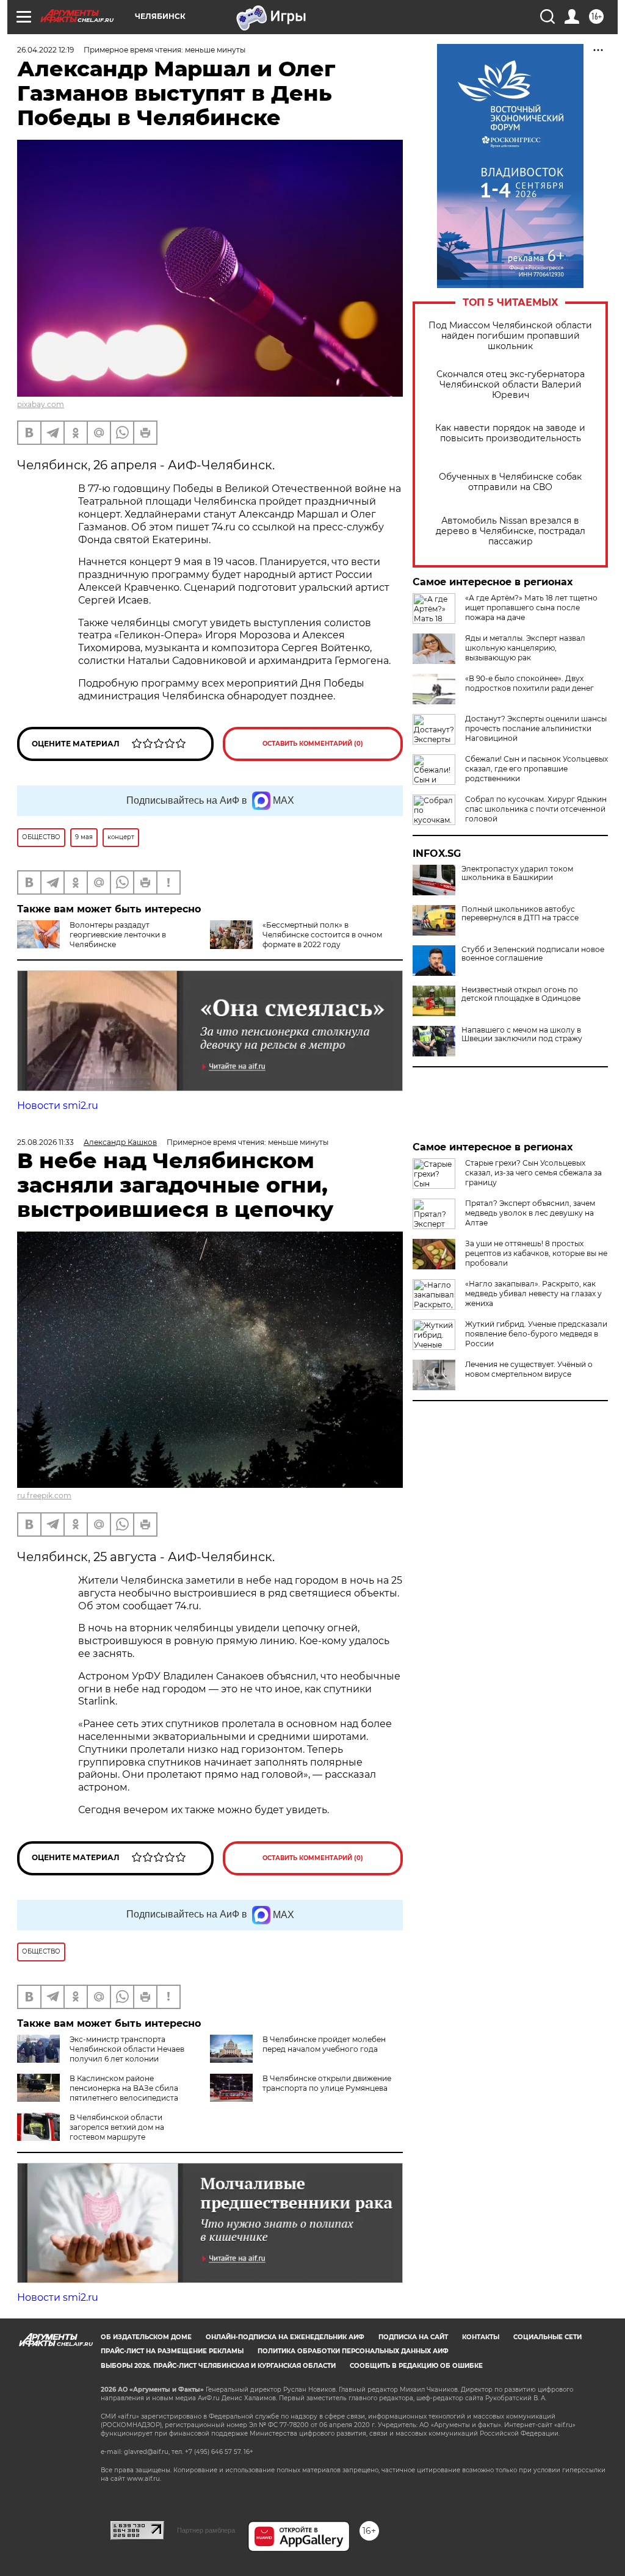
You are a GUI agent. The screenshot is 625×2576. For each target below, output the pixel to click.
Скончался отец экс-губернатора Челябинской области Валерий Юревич (511, 385)
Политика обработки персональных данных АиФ (353, 2351)
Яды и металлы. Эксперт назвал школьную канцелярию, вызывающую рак (525, 648)
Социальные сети (547, 2337)
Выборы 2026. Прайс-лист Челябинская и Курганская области (218, 2366)
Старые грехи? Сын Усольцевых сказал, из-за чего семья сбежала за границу (533, 1173)
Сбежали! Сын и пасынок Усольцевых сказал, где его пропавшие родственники (536, 769)
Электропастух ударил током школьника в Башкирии (517, 873)
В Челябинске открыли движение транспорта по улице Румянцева (327, 2083)
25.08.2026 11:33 (45, 1142)
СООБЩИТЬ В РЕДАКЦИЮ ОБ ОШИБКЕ (416, 2366)
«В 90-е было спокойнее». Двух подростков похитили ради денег (529, 683)
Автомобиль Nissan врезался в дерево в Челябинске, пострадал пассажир (511, 531)
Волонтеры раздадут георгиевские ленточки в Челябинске (118, 935)
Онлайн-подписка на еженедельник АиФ (285, 2337)
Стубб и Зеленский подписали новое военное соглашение (533, 954)
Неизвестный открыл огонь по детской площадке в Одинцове (521, 994)
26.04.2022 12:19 (45, 50)
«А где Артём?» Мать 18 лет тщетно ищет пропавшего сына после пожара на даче (531, 608)
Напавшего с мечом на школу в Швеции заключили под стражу (522, 1034)
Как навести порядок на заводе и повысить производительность (510, 433)
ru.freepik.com (44, 1495)
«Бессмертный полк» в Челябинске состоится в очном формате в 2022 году (322, 935)
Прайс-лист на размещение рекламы (172, 2351)
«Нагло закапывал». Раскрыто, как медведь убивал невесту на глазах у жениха (533, 1293)
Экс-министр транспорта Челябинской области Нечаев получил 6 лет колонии (127, 2049)
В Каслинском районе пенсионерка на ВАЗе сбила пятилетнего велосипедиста (124, 2088)
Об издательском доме (146, 2337)
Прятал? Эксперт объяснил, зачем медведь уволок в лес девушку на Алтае (530, 1213)
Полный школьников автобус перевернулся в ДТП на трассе (520, 914)
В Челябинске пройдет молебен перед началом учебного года (324, 2044)
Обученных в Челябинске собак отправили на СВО (510, 482)
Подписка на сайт (413, 2337)
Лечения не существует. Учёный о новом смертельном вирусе (529, 1369)
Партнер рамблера (206, 2530)
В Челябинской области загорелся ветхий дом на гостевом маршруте (117, 2127)
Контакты (481, 2337)
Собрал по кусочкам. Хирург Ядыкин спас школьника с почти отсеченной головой (536, 809)
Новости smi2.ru (58, 1106)
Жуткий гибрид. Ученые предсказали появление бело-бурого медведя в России (536, 1334)
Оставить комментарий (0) (313, 744)
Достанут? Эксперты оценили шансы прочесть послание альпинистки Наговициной (536, 728)
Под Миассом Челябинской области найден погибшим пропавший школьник (510, 336)
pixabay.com (41, 404)
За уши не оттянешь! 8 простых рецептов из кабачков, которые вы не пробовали (536, 1253)
